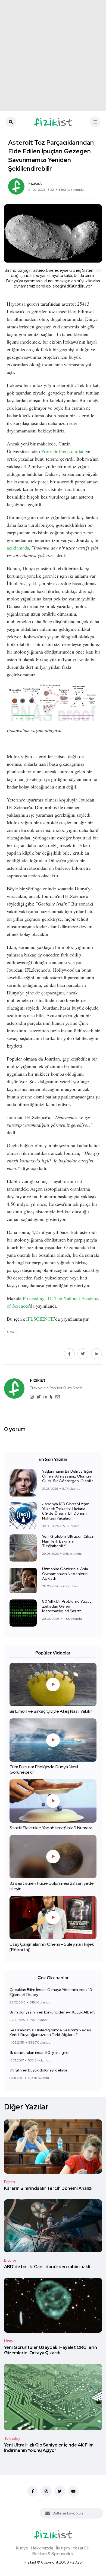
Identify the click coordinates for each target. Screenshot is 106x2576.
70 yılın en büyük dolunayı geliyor (38, 2070)
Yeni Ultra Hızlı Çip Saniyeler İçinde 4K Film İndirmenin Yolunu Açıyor (49, 2448)
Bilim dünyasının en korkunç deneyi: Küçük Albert (52, 2012)
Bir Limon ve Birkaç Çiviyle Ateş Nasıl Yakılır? (52, 1712)
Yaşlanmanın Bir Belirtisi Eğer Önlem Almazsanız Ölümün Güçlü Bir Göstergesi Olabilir (68, 1476)
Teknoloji (12, 2438)
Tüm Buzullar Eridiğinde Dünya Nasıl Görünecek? (44, 1770)
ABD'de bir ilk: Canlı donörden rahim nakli (47, 2267)
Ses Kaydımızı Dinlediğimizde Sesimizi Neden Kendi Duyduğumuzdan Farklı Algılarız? (50, 2032)
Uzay (9, 2341)
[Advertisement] (53, 56)
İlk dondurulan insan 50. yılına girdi (39, 2053)
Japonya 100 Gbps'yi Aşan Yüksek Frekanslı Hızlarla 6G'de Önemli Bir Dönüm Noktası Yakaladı (66, 1511)
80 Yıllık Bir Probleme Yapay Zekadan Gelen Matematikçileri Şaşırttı (67, 1606)
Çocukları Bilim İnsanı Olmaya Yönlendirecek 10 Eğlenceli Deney (51, 1992)
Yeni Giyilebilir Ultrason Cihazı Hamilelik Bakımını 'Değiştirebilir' (68, 1541)
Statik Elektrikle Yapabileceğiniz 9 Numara (51, 1828)
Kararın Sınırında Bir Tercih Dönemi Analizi (48, 2188)
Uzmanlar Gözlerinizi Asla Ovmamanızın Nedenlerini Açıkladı (65, 1574)
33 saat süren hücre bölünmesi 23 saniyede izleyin (52, 1886)
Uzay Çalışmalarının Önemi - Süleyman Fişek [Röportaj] (52, 1947)
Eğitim (10, 2182)
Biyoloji (10, 2260)
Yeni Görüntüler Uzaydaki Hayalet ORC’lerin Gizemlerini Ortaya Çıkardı (51, 2350)
